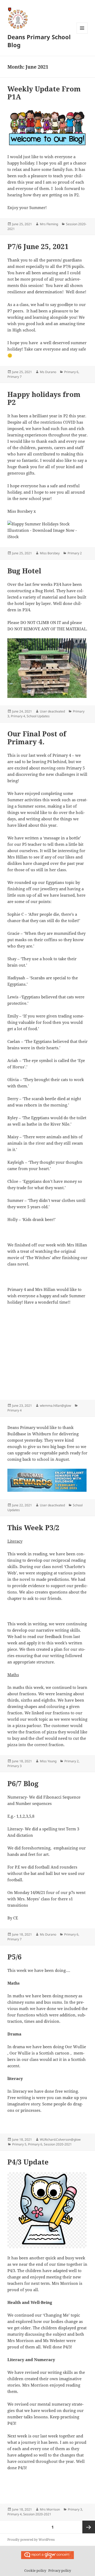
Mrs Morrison (50, 2509)
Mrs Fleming (49, 224)
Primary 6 (71, 372)
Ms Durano (48, 372)
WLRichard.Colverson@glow (60, 2139)
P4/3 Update (28, 2162)
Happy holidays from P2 (44, 398)
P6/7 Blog (23, 1783)
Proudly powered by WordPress (31, 2540)
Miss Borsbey (50, 553)
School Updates (38, 716)
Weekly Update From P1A (44, 93)
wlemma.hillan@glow (55, 1406)
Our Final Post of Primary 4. (37, 738)
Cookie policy (35, 2570)
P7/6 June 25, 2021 (38, 246)
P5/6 (15, 1957)
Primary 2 (75, 553)
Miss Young (48, 1761)
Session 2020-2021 (58, 2144)
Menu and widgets (82, 34)
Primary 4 (18, 716)
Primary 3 (15, 1766)
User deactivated (52, 711)
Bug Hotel (24, 571)
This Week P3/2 (33, 1528)
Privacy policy (60, 2570)
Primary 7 (15, 377)
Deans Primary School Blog (39, 41)
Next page (89, 2527)
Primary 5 (19, 2144)
